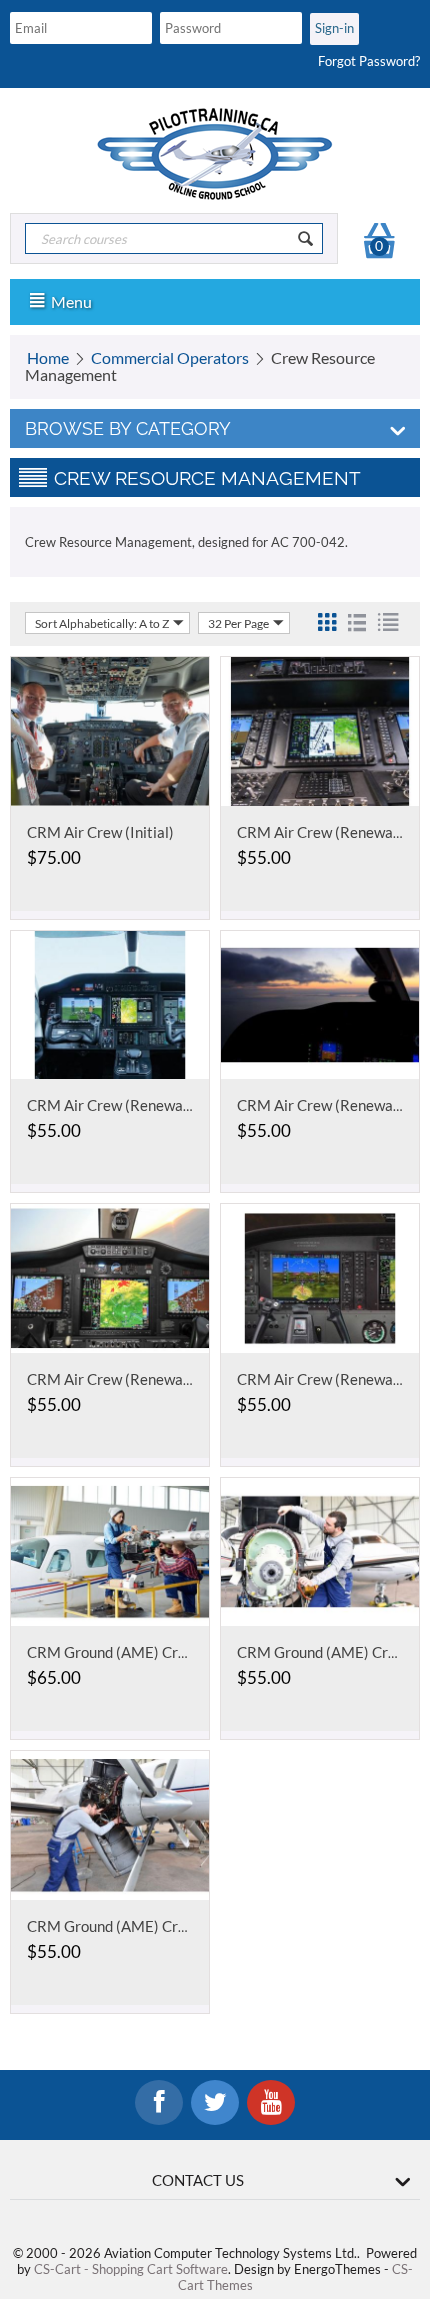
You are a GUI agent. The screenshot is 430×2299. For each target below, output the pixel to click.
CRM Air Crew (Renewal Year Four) (142, 1105)
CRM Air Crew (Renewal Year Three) (147, 1379)
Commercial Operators (170, 357)
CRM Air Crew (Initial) (100, 832)
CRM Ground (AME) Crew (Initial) (138, 1652)
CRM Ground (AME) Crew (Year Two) (148, 1926)
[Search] (306, 238)
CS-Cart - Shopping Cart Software (131, 2269)
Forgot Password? (369, 61)
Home (48, 357)
